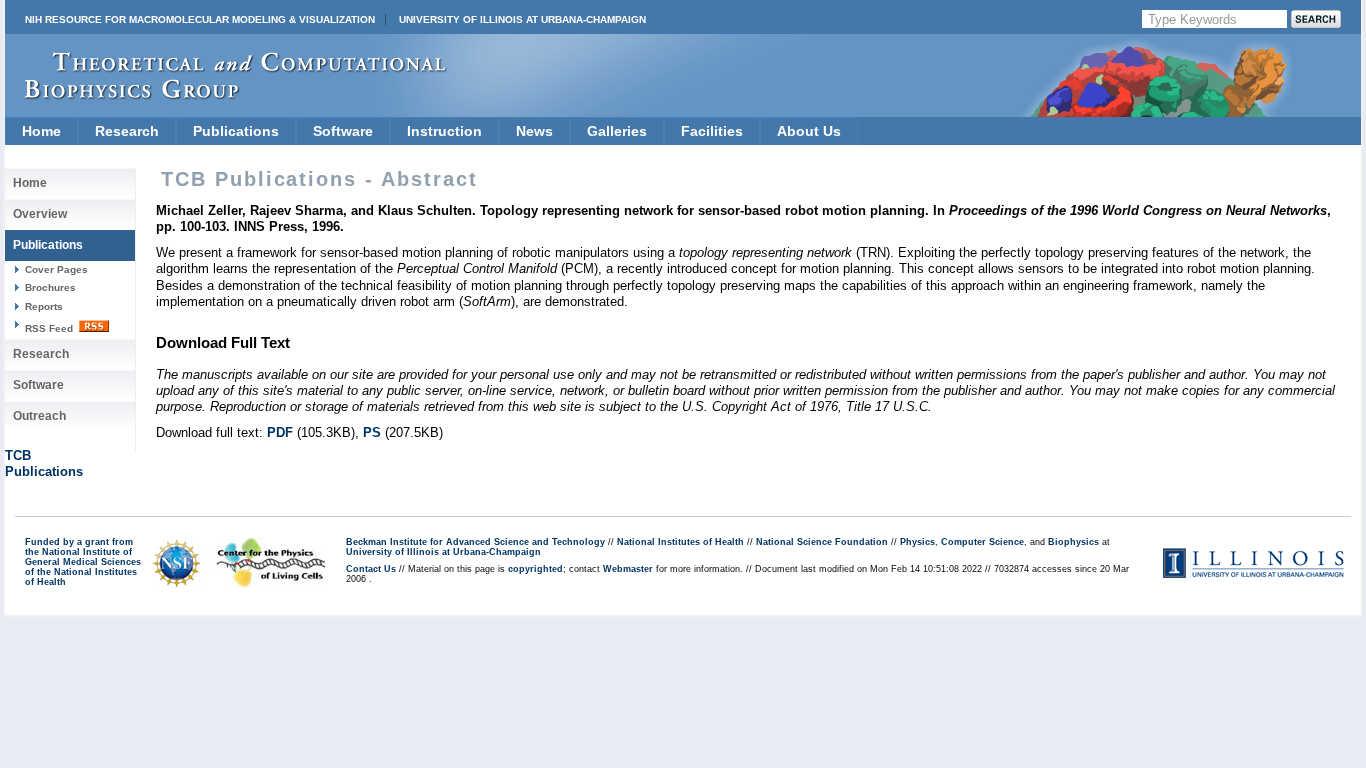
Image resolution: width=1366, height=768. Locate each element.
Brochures (50, 287)
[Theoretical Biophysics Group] (226, 94)
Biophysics (1073, 542)
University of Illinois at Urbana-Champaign (522, 19)
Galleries (617, 131)
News (534, 131)
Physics (917, 542)
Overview (40, 214)
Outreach (39, 416)
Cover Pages (56, 269)
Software (343, 131)
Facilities (712, 131)
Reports (44, 306)
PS (372, 432)
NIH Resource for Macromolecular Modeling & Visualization (200, 19)
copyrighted (535, 569)
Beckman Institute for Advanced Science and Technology (475, 542)
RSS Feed (50, 328)
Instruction (444, 131)
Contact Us (371, 569)
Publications (236, 131)
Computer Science (982, 542)
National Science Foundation (822, 542)
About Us (809, 131)
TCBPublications (44, 463)
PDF (280, 432)
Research (127, 131)
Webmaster (628, 569)
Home (41, 131)
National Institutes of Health (680, 542)
